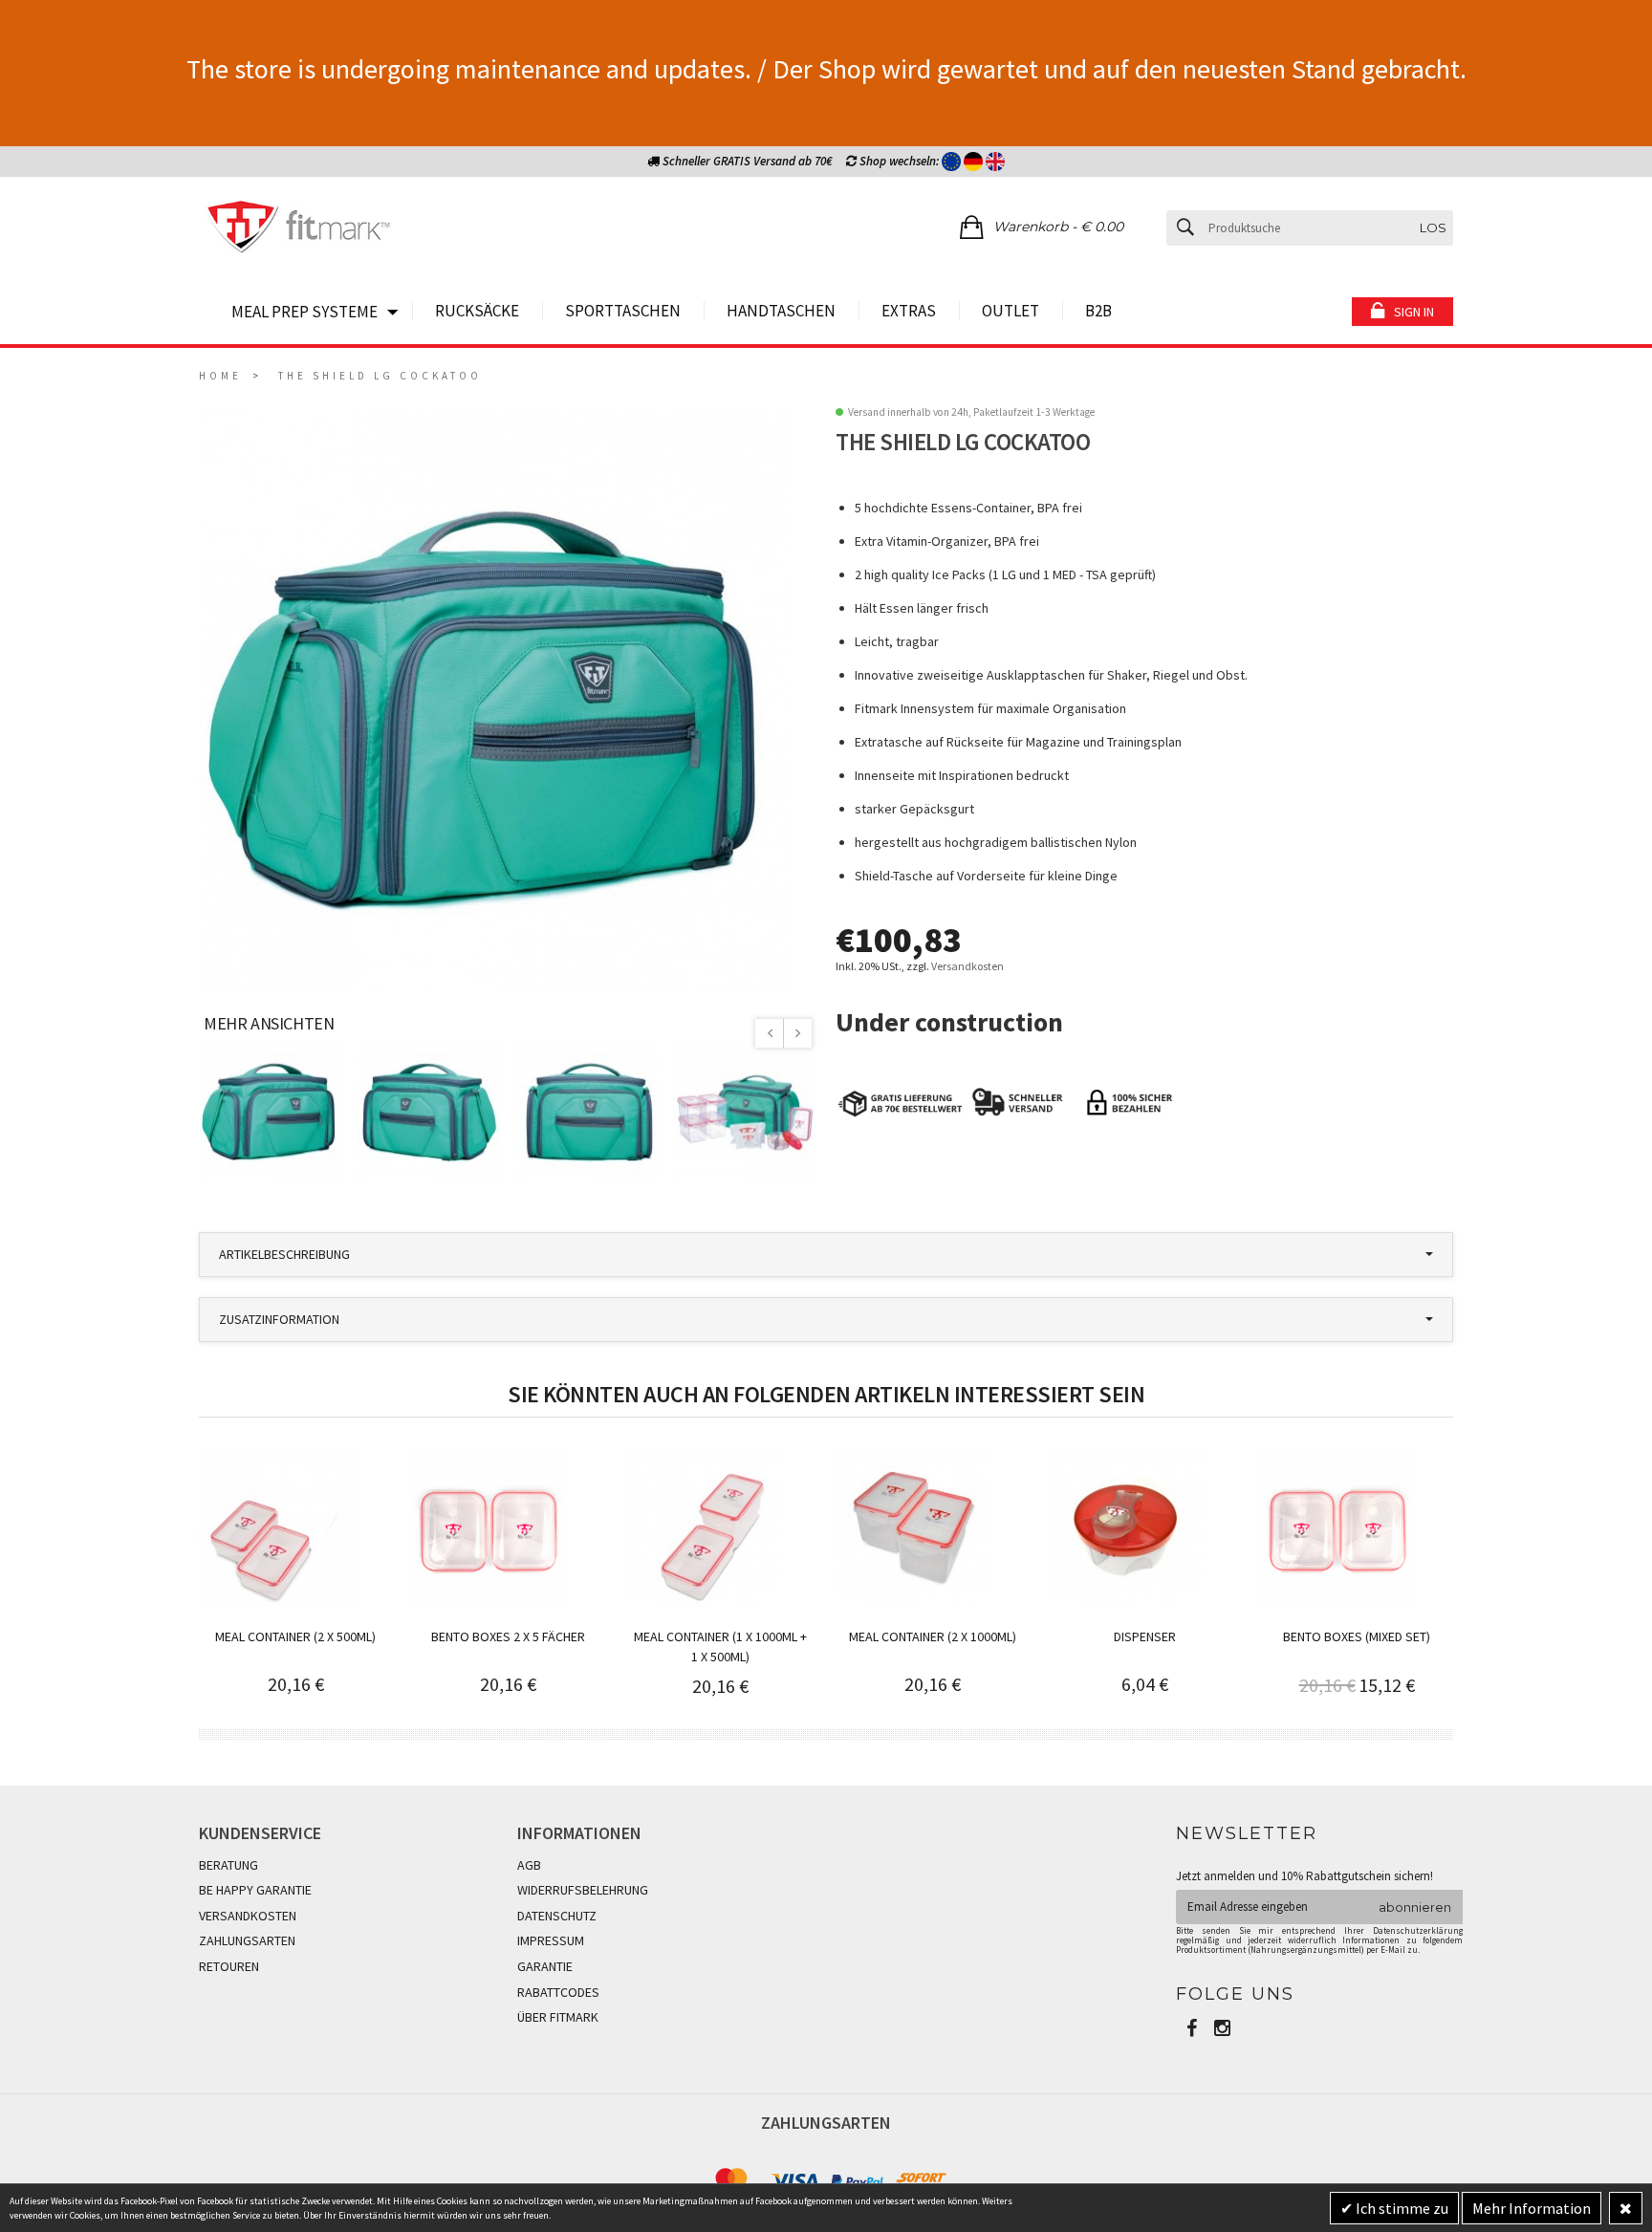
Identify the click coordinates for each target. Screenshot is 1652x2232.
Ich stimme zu (1401, 2208)
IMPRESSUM (551, 1940)
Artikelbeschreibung (284, 1254)
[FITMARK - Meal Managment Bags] (299, 229)
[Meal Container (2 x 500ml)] (276, 1528)
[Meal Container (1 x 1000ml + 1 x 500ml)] (701, 1528)
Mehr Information (1532, 2208)
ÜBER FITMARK (558, 2017)
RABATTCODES (558, 1992)
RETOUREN (229, 1966)
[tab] (826, 1255)
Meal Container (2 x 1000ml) (933, 1636)
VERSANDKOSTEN (248, 1916)
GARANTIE (545, 1966)
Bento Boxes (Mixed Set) (1357, 1636)
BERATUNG (228, 1865)
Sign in (1414, 312)
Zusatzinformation (279, 1319)
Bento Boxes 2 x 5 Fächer (508, 1636)
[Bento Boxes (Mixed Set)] (1337, 1528)
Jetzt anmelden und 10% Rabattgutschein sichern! (1304, 1876)
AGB (529, 1865)
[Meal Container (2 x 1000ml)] (913, 1528)
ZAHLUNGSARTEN (247, 1940)
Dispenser (1145, 1636)
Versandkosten (967, 966)
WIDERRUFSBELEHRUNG (583, 1890)
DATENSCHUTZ (557, 1916)
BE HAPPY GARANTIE (255, 1890)
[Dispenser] (1125, 1528)
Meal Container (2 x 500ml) (295, 1636)
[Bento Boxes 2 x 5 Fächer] (489, 1528)
